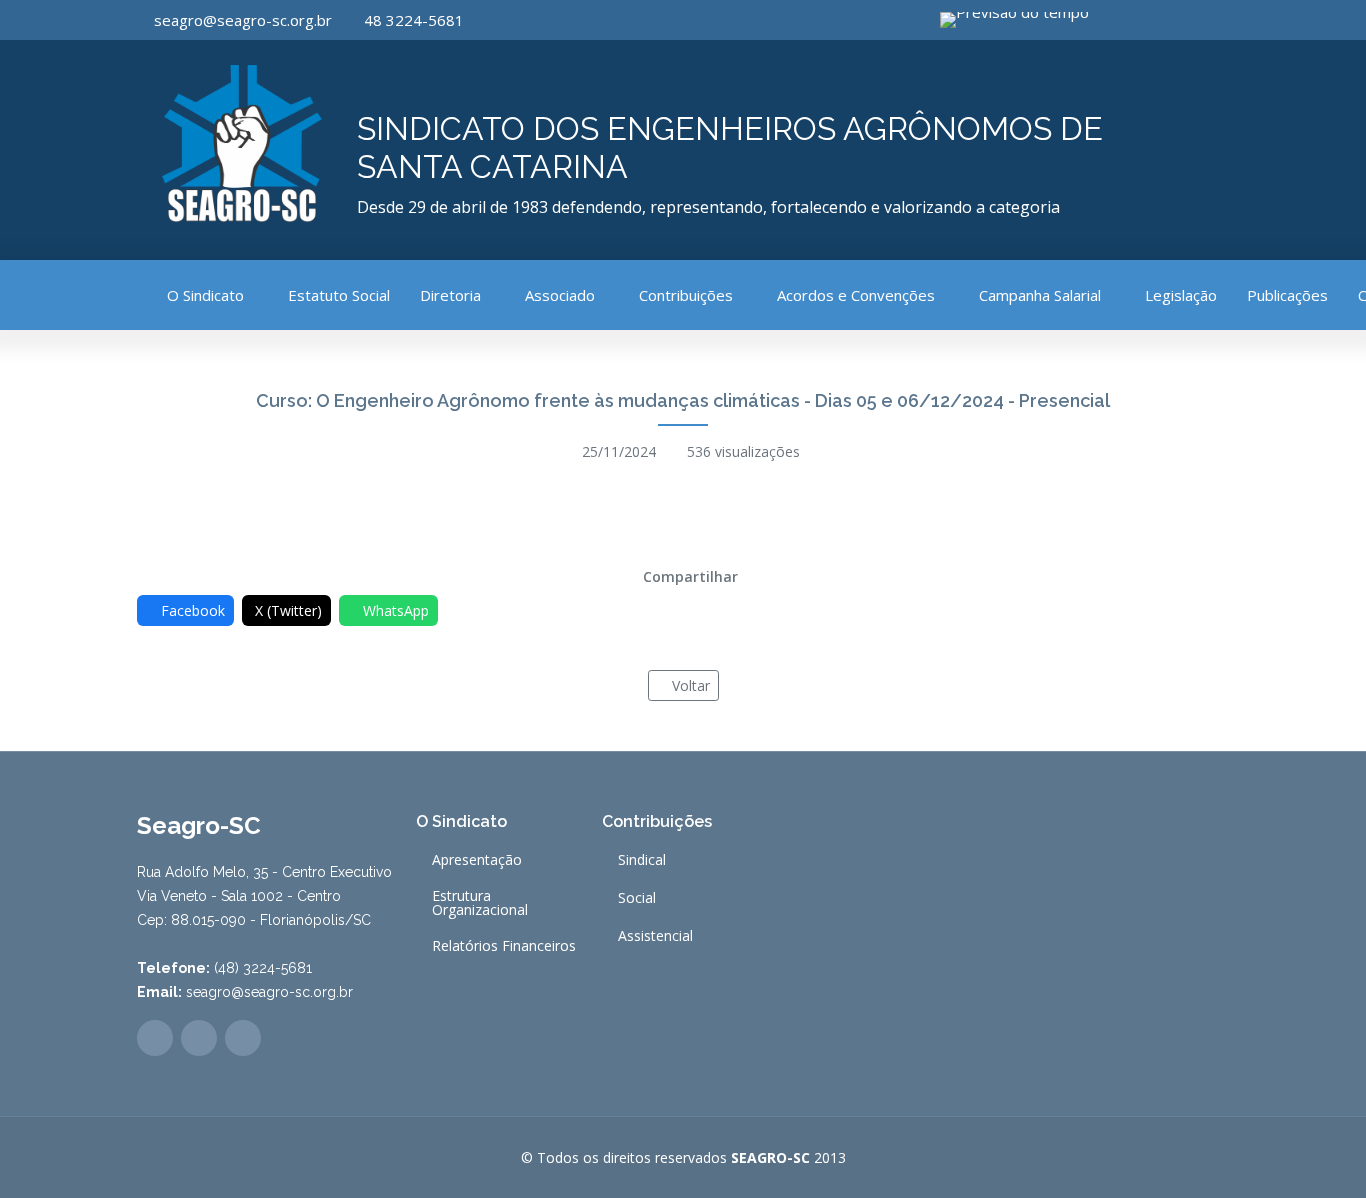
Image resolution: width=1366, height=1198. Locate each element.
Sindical (642, 860)
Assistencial (655, 936)
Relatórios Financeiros (504, 946)
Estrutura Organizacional (480, 903)
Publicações (1287, 295)
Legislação (1181, 295)
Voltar (691, 685)
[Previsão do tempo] (1018, 20)
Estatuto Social (339, 295)
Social (637, 898)
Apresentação (477, 860)
